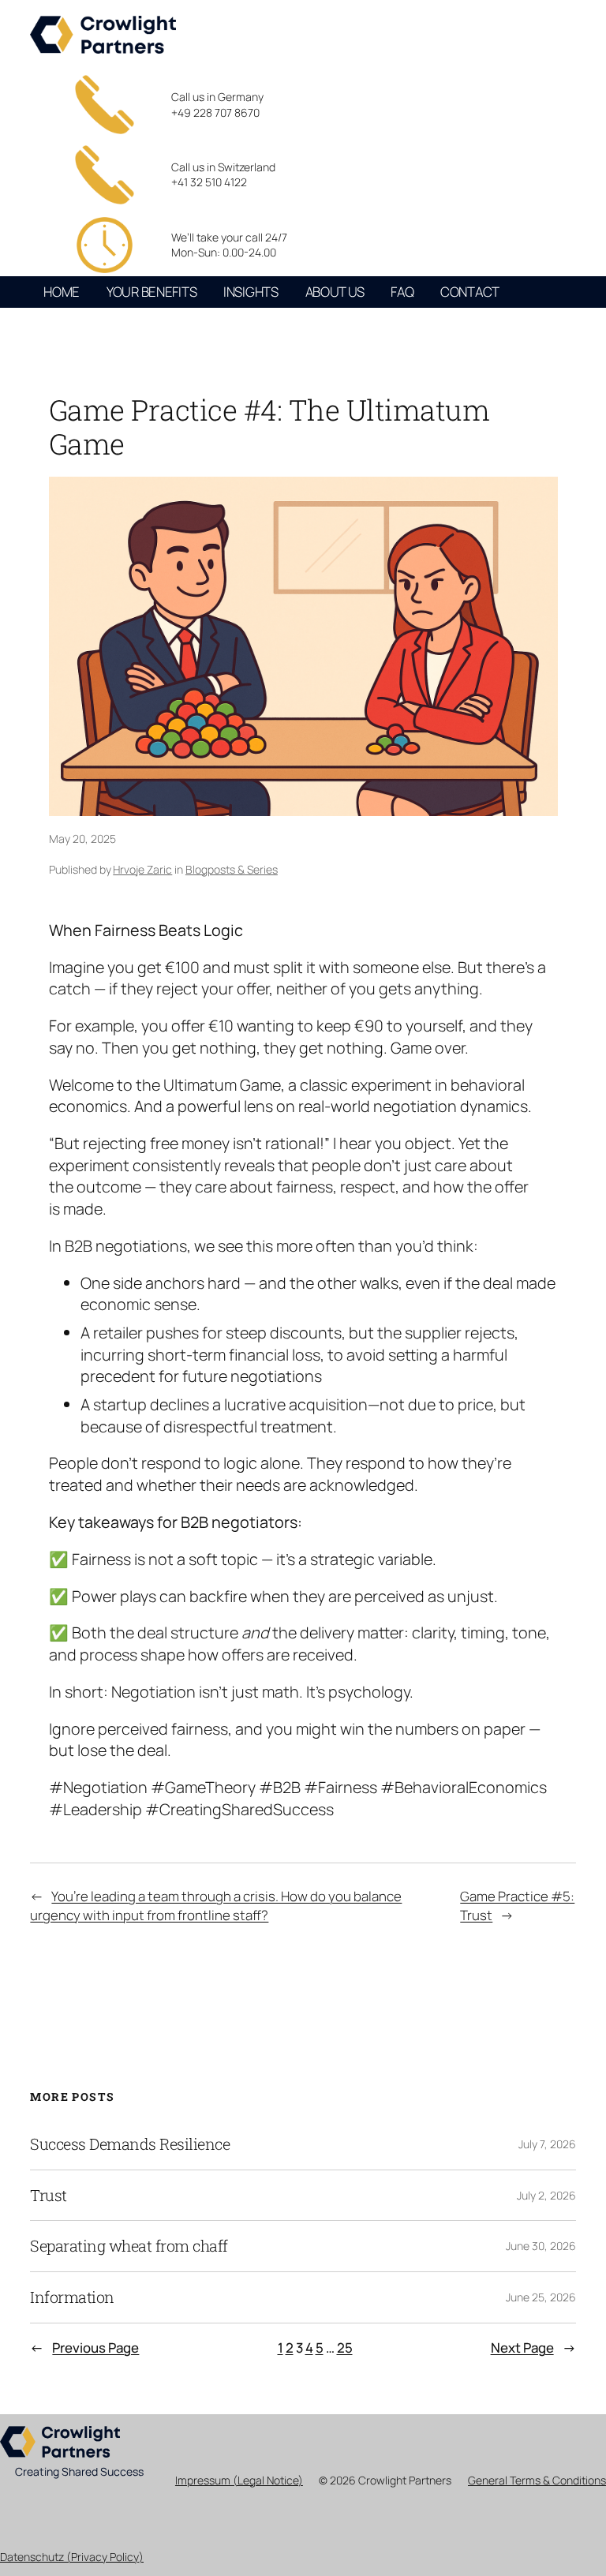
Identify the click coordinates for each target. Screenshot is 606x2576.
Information (72, 2297)
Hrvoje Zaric (142, 869)
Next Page (533, 2348)
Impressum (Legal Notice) (239, 2480)
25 (345, 2348)
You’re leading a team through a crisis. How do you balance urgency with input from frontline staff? (216, 1906)
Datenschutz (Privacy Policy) (72, 2557)
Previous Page (84, 2348)
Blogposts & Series (232, 869)
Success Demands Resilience (130, 2144)
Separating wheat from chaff (129, 2246)
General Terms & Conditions (537, 2480)
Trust (49, 2196)
